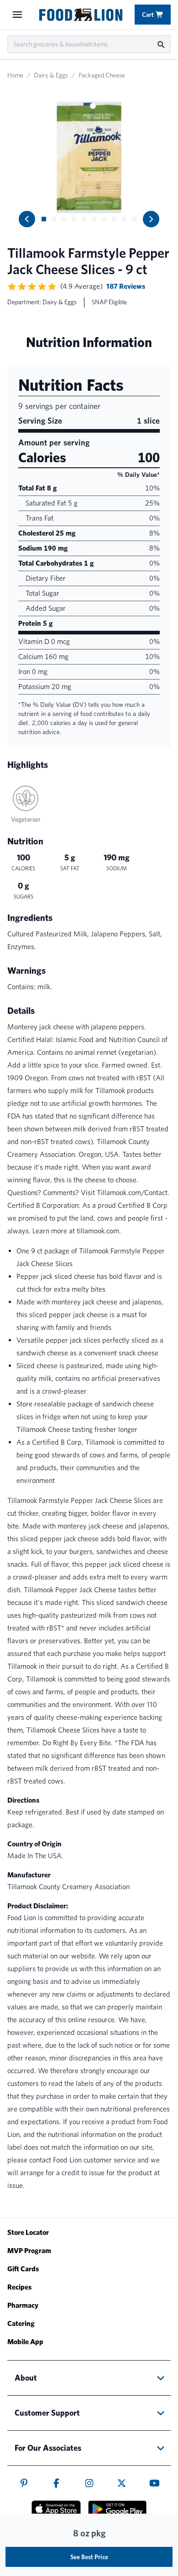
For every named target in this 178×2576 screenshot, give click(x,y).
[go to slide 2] (54, 219)
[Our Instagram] (89, 2483)
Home (15, 75)
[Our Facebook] (56, 2483)
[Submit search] (161, 44)
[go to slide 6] (94, 219)
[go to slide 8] (114, 219)
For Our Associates (48, 2448)
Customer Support (47, 2413)
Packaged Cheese (102, 75)
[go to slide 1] (44, 219)
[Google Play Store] (117, 2509)
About (26, 2378)
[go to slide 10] (134, 219)
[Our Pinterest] (24, 2483)
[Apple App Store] (56, 2509)
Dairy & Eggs (51, 75)
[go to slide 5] (84, 219)
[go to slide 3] (64, 219)
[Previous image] (27, 219)
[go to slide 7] (104, 219)
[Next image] (151, 219)
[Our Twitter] (122, 2483)
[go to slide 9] (124, 219)
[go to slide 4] (74, 219)
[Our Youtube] (154, 2483)
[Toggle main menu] (17, 15)
